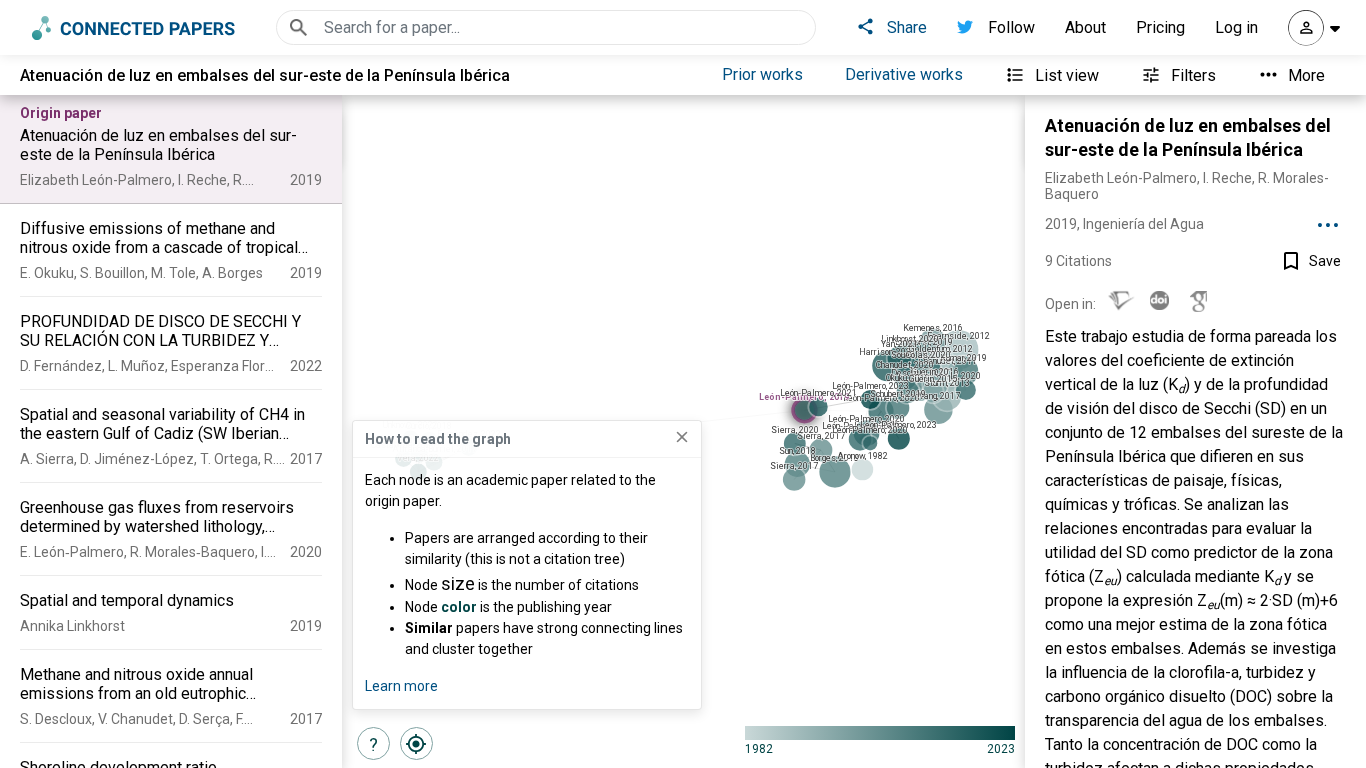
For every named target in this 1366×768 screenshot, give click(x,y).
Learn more (401, 686)
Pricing (1160, 27)
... (1328, 218)
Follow (1011, 27)
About (1085, 27)
